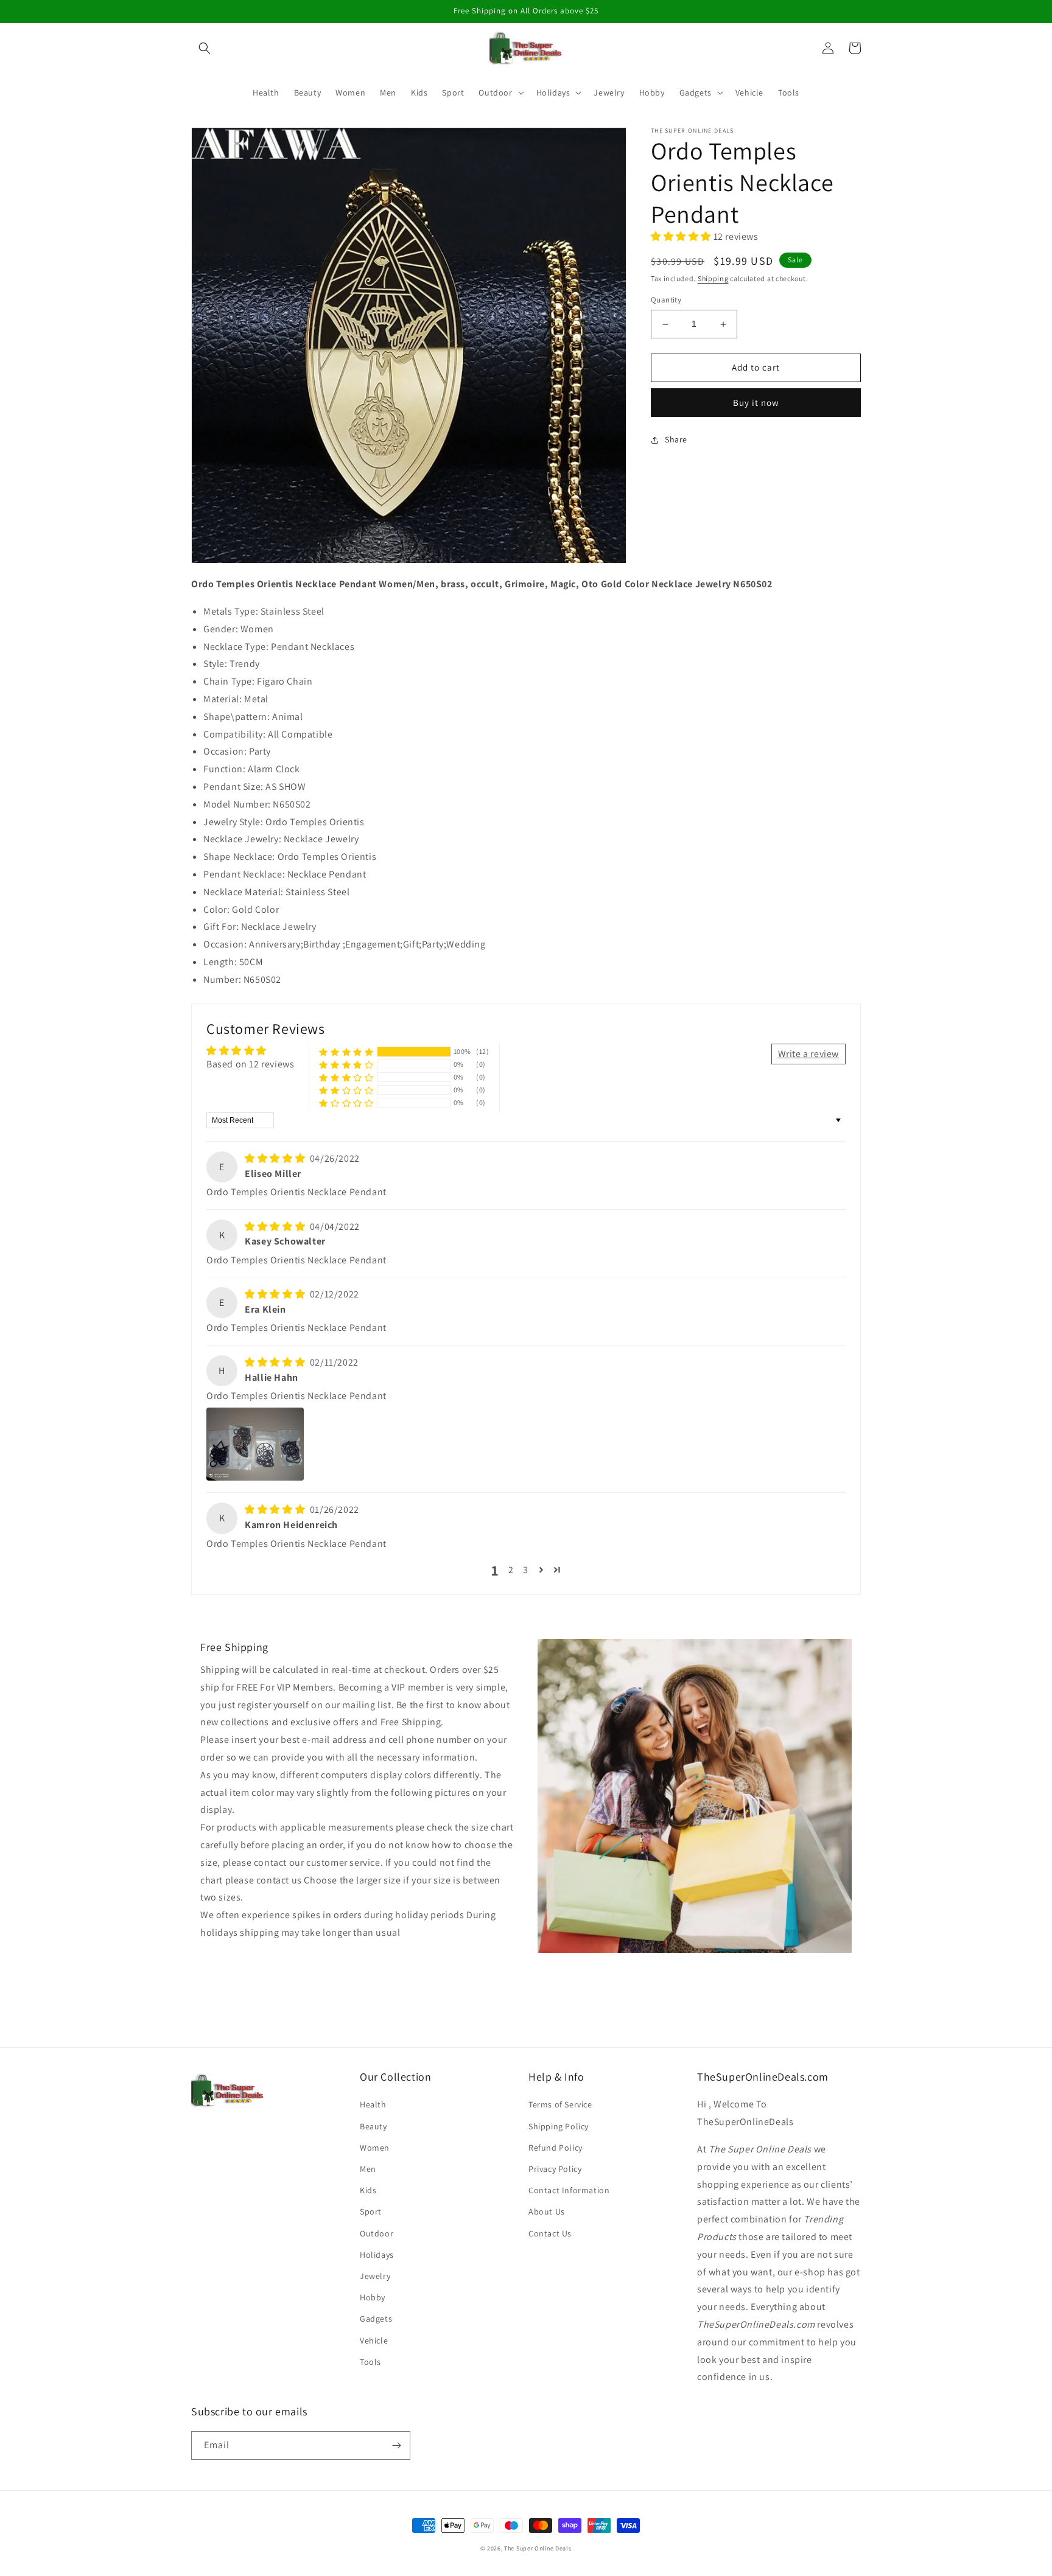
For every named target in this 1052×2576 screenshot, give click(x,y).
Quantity (666, 300)
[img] (276, 1158)
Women (375, 2148)
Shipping (713, 279)
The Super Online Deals (538, 2548)
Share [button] (676, 439)
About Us (547, 2211)
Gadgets (376, 2319)
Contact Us (550, 2233)
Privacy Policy (555, 2169)
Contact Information (569, 2190)
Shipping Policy (559, 2126)
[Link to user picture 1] (255, 1444)
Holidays (377, 2255)
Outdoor (377, 2233)
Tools (370, 2362)
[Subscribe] (396, 2445)
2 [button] (511, 1570)
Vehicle (374, 2340)
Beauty (373, 2126)
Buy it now (756, 403)
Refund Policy (556, 2148)
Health (373, 2104)
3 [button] (526, 1570)
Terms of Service (560, 2104)
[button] (205, 48)
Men (368, 2169)
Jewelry (375, 2276)
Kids (368, 2190)
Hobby (373, 2297)
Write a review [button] (808, 1054)
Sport (371, 2211)
